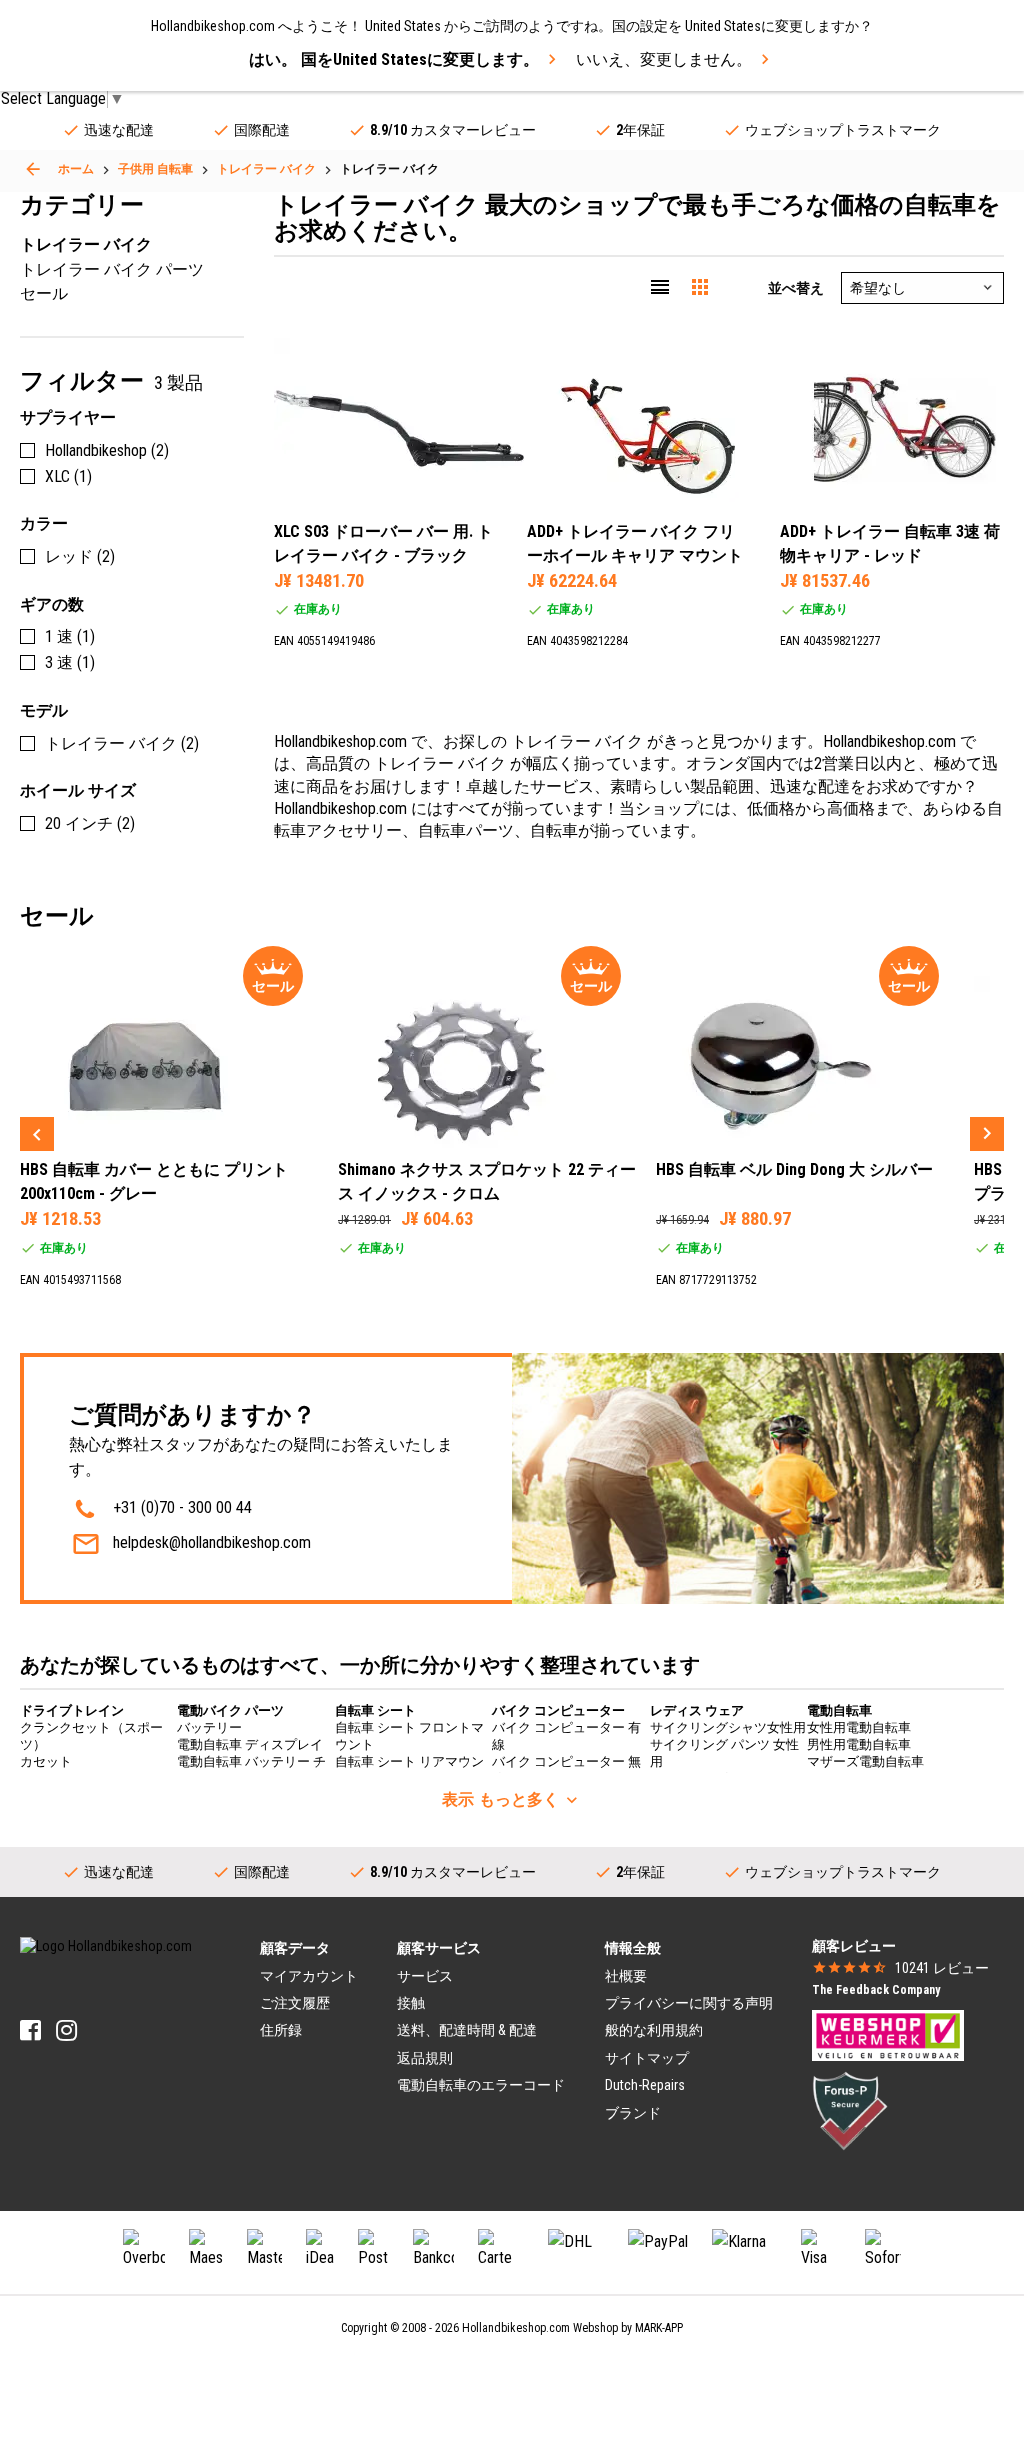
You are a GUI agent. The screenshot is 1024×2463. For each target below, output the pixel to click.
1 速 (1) (70, 636)
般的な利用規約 (654, 2030)
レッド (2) (80, 556)
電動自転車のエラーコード (481, 2085)
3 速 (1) (70, 662)
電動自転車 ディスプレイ (250, 1744)
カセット (46, 1761)
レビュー (942, 1968)
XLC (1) (68, 476)
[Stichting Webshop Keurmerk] (888, 2034)
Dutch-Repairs (645, 2085)
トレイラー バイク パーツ (112, 269)
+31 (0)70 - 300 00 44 (182, 1507)
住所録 (281, 2030)
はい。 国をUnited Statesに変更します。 (394, 59)
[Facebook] (30, 2030)
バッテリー (209, 1727)
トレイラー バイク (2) (122, 743)
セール (44, 293)
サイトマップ (647, 2058)
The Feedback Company (876, 1990)
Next (987, 1134)
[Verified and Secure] (850, 2109)
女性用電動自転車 (859, 1727)
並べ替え (796, 288)
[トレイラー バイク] (33, 169)
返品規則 (425, 2058)
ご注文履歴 (295, 2003)
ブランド (633, 2113)
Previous (37, 1134)
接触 (411, 2003)
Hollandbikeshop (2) (107, 450)
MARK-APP (659, 2328)
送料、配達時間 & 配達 (467, 2030)
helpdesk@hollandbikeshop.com (212, 1542)
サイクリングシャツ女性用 (728, 1727)
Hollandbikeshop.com (516, 2328)
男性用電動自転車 (859, 1744)
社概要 (626, 1976)
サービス (425, 1976)
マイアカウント (309, 1976)
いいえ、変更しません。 (664, 59)
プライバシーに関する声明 (689, 2003)
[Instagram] (66, 2030)
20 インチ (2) (90, 823)
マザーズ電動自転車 (865, 1761)
